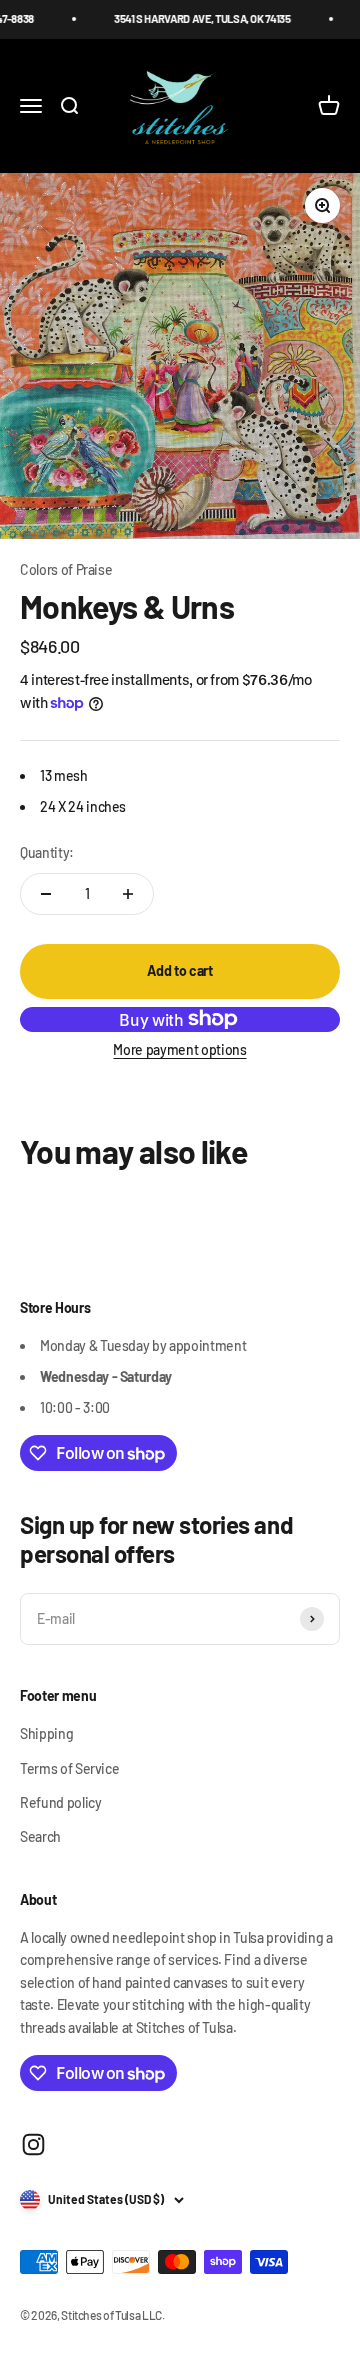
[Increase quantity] (128, 894)
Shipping (46, 1733)
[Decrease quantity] (46, 894)
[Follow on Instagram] (33, 2144)
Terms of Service (69, 1768)
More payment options (179, 1049)
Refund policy (60, 1802)
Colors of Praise (66, 569)
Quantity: (47, 852)
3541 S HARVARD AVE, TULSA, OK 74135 (193, 18)
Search (40, 1836)
